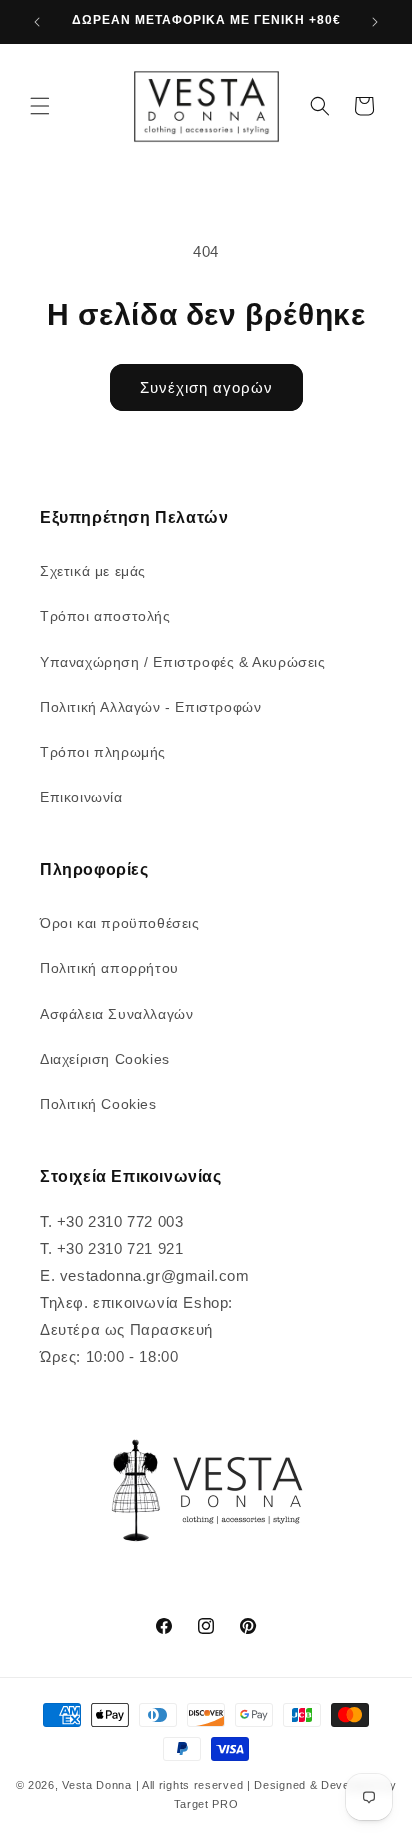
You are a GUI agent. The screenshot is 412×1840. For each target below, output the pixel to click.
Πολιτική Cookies (98, 1104)
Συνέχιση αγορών (206, 387)
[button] (40, 106)
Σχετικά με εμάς (93, 571)
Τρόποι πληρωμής (103, 752)
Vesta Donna (98, 1785)
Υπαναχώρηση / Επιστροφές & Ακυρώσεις (183, 662)
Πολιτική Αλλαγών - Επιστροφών (150, 707)
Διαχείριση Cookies (105, 1059)
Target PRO (206, 1804)
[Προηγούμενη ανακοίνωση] (37, 22)
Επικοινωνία (81, 797)
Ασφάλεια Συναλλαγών (116, 1014)
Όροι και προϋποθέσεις (120, 923)
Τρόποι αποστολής (105, 616)
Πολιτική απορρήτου (109, 968)
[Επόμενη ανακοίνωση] (375, 22)
